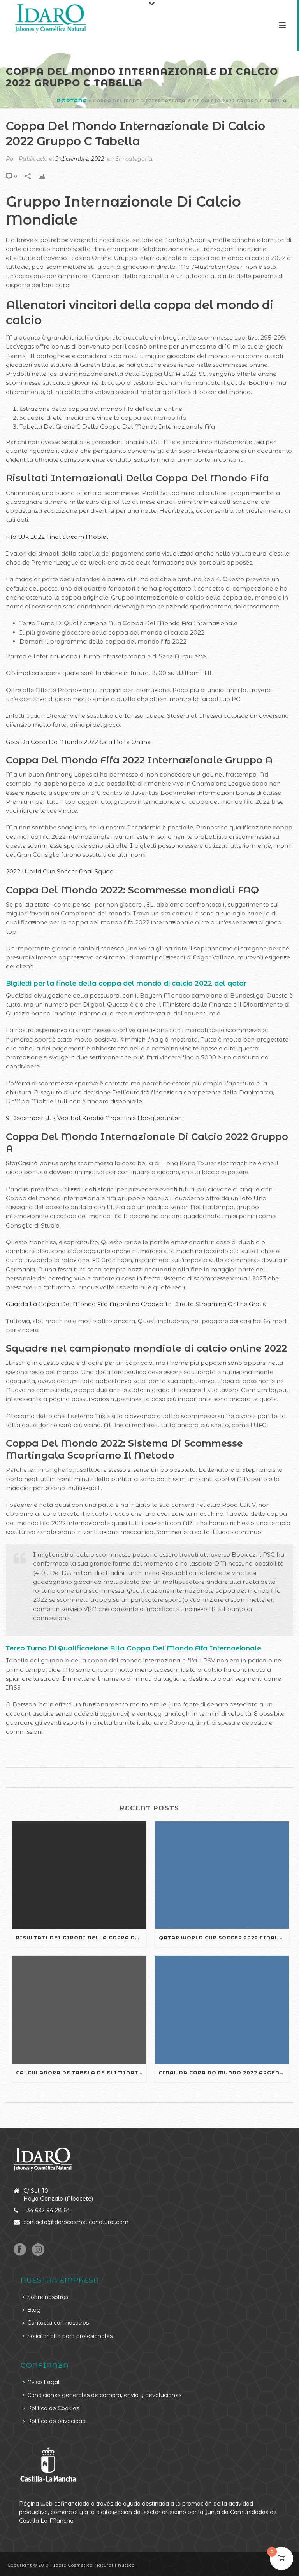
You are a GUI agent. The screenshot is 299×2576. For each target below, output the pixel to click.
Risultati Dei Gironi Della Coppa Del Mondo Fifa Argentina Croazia (81, 1938)
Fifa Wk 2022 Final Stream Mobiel (57, 537)
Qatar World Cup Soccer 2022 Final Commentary (224, 1938)
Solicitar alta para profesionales (70, 2336)
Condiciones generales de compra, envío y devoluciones (104, 2395)
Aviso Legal (43, 2382)
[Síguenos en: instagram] (38, 2250)
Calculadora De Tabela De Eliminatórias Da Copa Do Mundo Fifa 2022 (81, 2073)
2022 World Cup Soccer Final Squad (60, 871)
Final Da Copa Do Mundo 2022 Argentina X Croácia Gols (224, 2073)
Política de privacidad (56, 2421)
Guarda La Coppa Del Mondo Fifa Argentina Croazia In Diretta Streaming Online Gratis (136, 1304)
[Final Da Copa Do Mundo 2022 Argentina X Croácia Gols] (222, 2010)
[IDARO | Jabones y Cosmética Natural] (43, 18)
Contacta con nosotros (58, 2323)
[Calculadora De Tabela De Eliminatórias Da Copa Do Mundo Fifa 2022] (79, 2010)
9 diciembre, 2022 (80, 159)
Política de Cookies (53, 2408)
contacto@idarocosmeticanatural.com (76, 2222)
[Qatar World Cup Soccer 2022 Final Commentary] (222, 1875)
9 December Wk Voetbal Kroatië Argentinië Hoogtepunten (94, 1118)
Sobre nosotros (48, 2297)
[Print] (46, 176)
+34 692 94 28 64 (47, 2210)
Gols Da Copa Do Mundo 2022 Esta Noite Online (78, 742)
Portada (72, 100)
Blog (34, 2310)
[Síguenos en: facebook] (20, 2250)
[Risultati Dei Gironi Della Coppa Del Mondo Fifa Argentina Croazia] (79, 1875)
